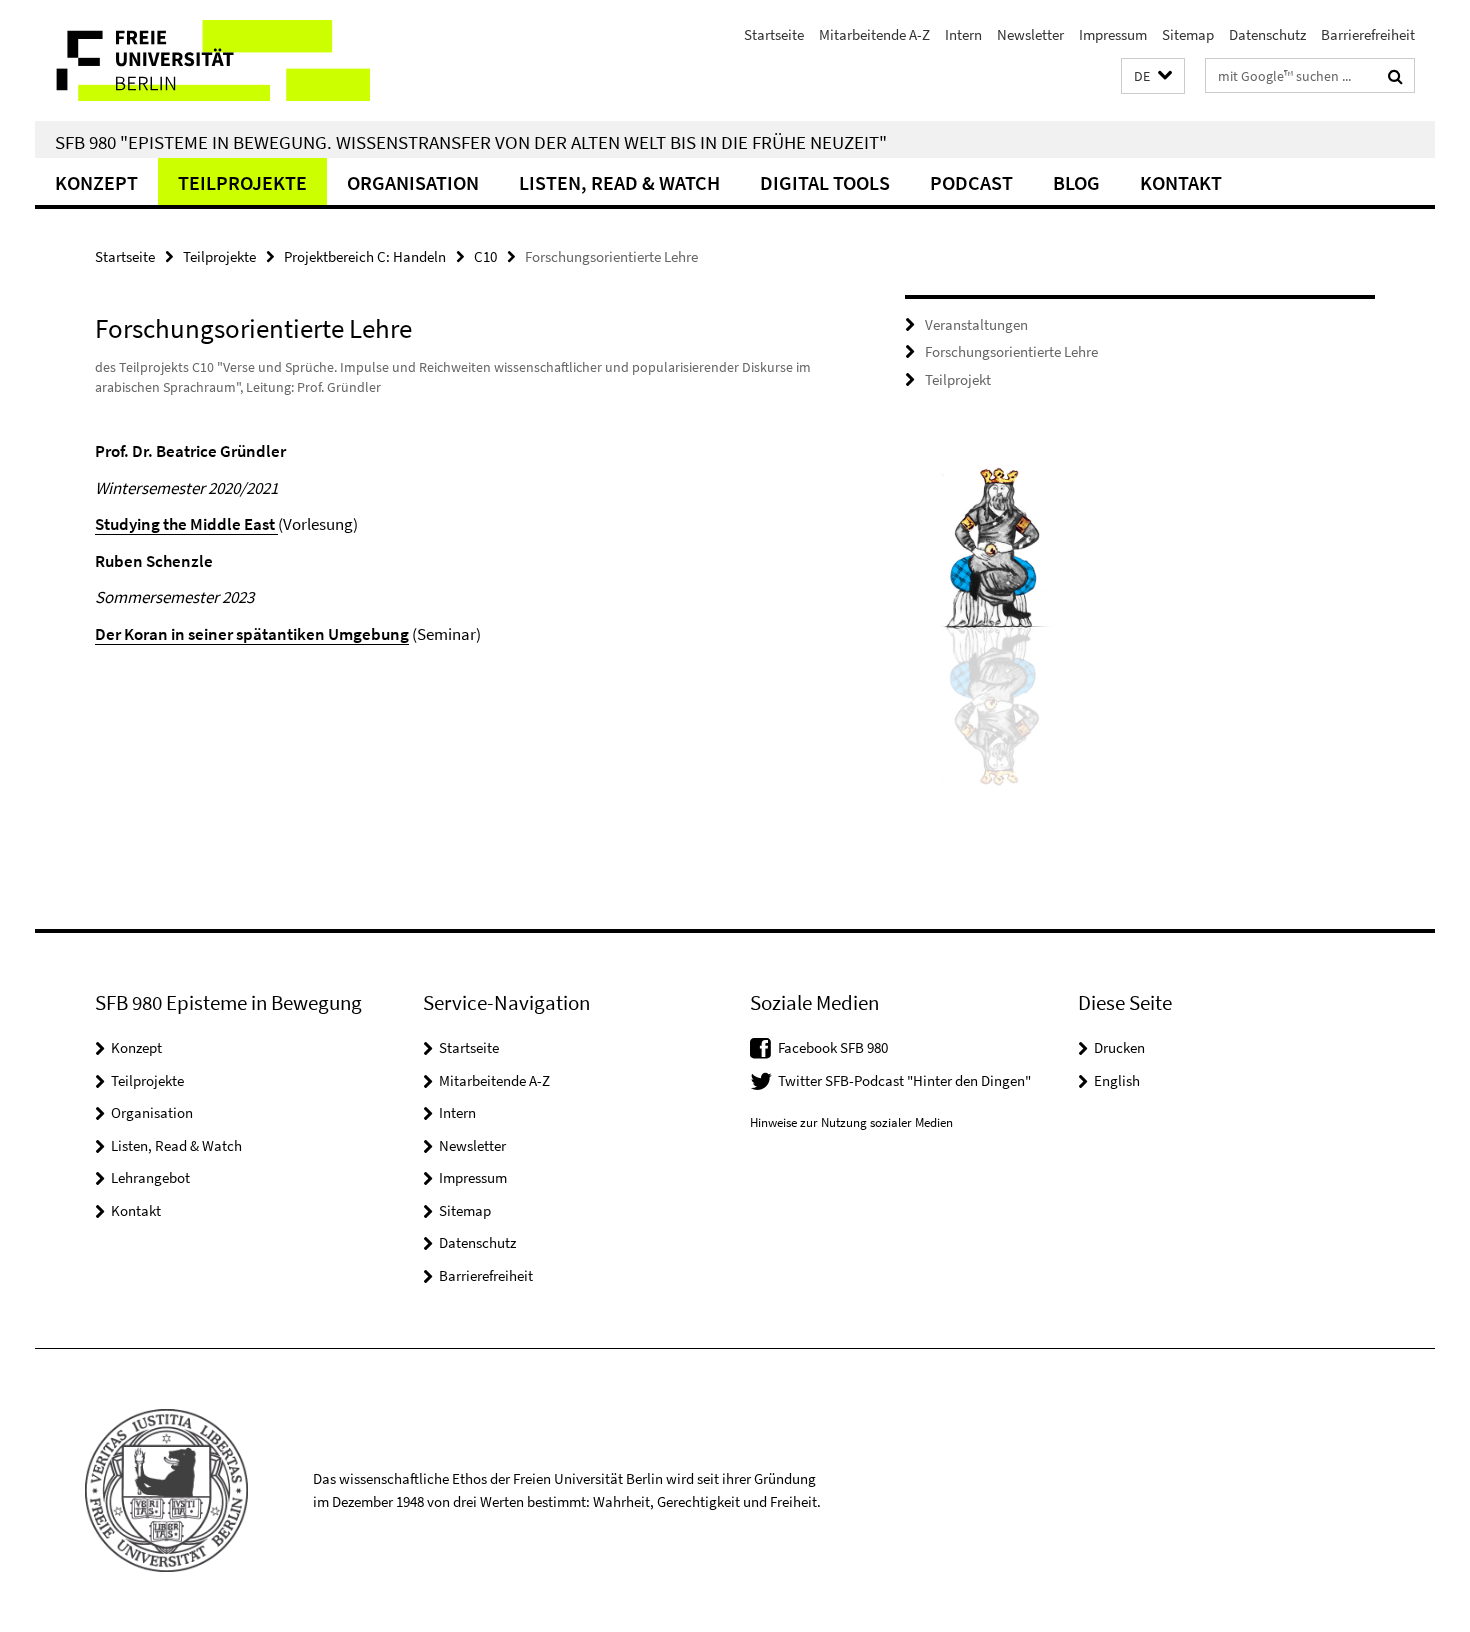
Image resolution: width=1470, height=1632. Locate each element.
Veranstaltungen (976, 324)
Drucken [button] (1119, 1047)
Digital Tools (825, 182)
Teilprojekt (958, 379)
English (1117, 1080)
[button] (1153, 76)
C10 (485, 256)
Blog (1076, 182)
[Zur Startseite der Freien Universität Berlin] (202, 60)
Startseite (774, 34)
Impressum (1113, 34)
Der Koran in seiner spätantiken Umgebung (252, 634)
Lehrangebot (150, 1177)
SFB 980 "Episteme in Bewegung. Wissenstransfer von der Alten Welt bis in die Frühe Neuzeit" (471, 142)
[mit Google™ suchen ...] (1395, 76)
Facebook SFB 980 (833, 1047)
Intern (963, 34)
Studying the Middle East (186, 524)
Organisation (413, 182)
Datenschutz (1267, 34)
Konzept (96, 182)
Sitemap (1188, 34)
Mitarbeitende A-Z (874, 34)
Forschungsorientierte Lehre (1011, 351)
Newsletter (1030, 34)
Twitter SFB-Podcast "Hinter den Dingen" (904, 1080)
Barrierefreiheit (1368, 34)
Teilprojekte (242, 182)
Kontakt (1181, 182)
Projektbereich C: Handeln (365, 256)
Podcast (971, 182)
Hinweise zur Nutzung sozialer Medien (851, 1122)
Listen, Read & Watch (619, 182)
